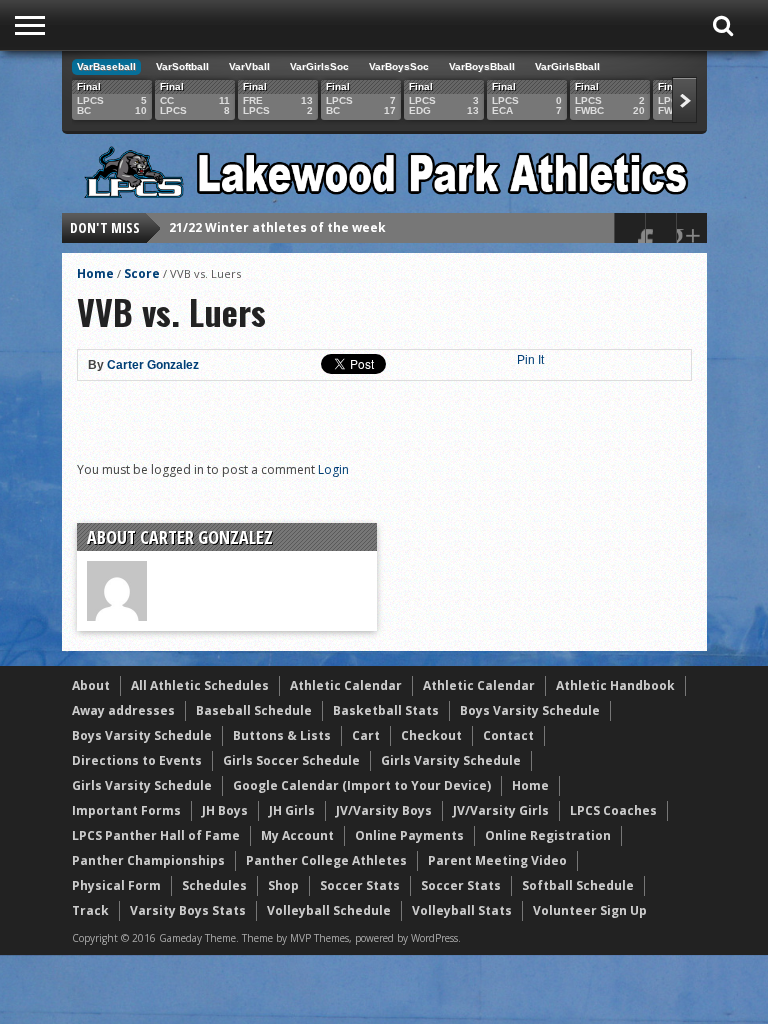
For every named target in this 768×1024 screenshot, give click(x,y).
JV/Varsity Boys (384, 810)
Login (333, 469)
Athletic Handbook (615, 685)
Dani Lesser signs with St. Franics (275, 237)
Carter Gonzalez (153, 365)
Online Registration (548, 835)
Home (95, 273)
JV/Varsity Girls (501, 810)
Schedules (214, 885)
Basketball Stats (386, 710)
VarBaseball (106, 66)
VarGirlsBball (567, 66)
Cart (366, 735)
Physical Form (116, 885)
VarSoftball (182, 66)
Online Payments (409, 835)
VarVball (249, 66)
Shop (283, 885)
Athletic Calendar (346, 685)
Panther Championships (148, 860)
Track (90, 910)
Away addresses (123, 710)
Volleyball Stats (462, 910)
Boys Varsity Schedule (530, 710)
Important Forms (126, 810)
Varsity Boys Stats (188, 910)
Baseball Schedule (254, 710)
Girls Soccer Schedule (291, 760)
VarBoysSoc (399, 66)
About (91, 685)
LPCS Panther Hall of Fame (156, 835)
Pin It (530, 360)
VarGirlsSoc (319, 66)
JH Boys (225, 810)
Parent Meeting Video (497, 860)
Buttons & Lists (282, 735)
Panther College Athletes (326, 860)
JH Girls (292, 810)
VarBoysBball (482, 66)
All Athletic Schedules (200, 685)
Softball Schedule (578, 885)
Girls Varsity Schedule (451, 760)
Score (142, 273)
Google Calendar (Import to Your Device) (362, 785)
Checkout (431, 735)
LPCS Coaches (613, 810)
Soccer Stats (360, 885)
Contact (508, 735)
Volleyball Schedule (329, 910)
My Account (297, 835)
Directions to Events (137, 760)
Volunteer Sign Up (590, 910)
